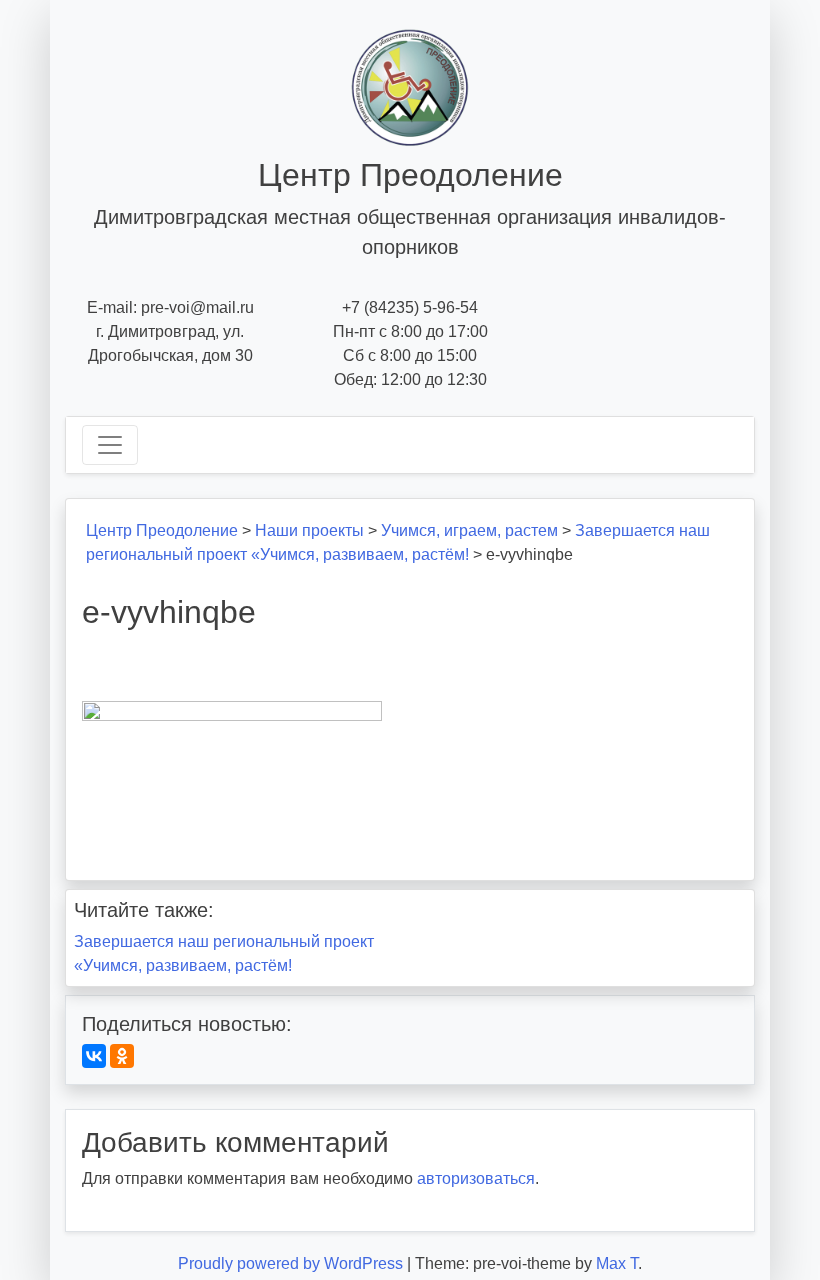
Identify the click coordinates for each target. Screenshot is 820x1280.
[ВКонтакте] (94, 1056)
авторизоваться (476, 1178)
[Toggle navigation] (110, 445)
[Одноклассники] (122, 1056)
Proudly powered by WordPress (292, 1263)
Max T (617, 1263)
